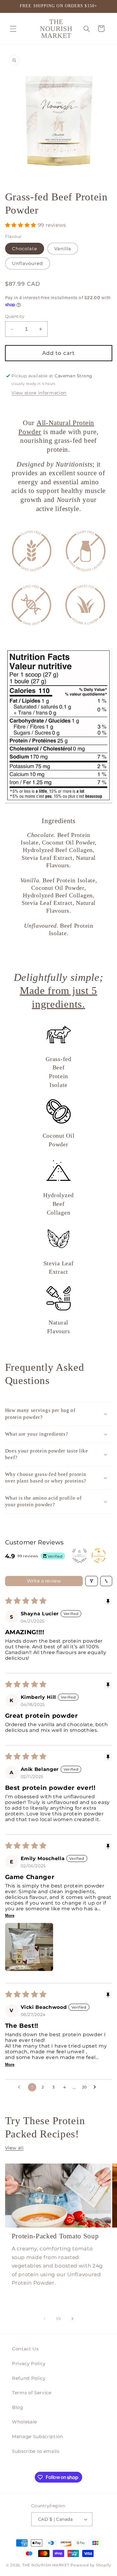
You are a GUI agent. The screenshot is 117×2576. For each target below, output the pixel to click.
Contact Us (25, 2349)
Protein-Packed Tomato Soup (55, 2236)
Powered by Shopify (91, 2565)
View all (14, 2148)
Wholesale (25, 2422)
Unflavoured (28, 263)
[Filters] (91, 1581)
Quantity (15, 316)
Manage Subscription (38, 2436)
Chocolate (25, 249)
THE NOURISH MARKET (46, 2565)
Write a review (44, 1581)
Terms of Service (32, 2393)
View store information (39, 393)
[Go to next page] (96, 2087)
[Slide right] (72, 2319)
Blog (18, 2407)
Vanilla (63, 249)
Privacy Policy (29, 2363)
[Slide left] (45, 2319)
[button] (13, 29)
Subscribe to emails (36, 2451)
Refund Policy (29, 2378)
